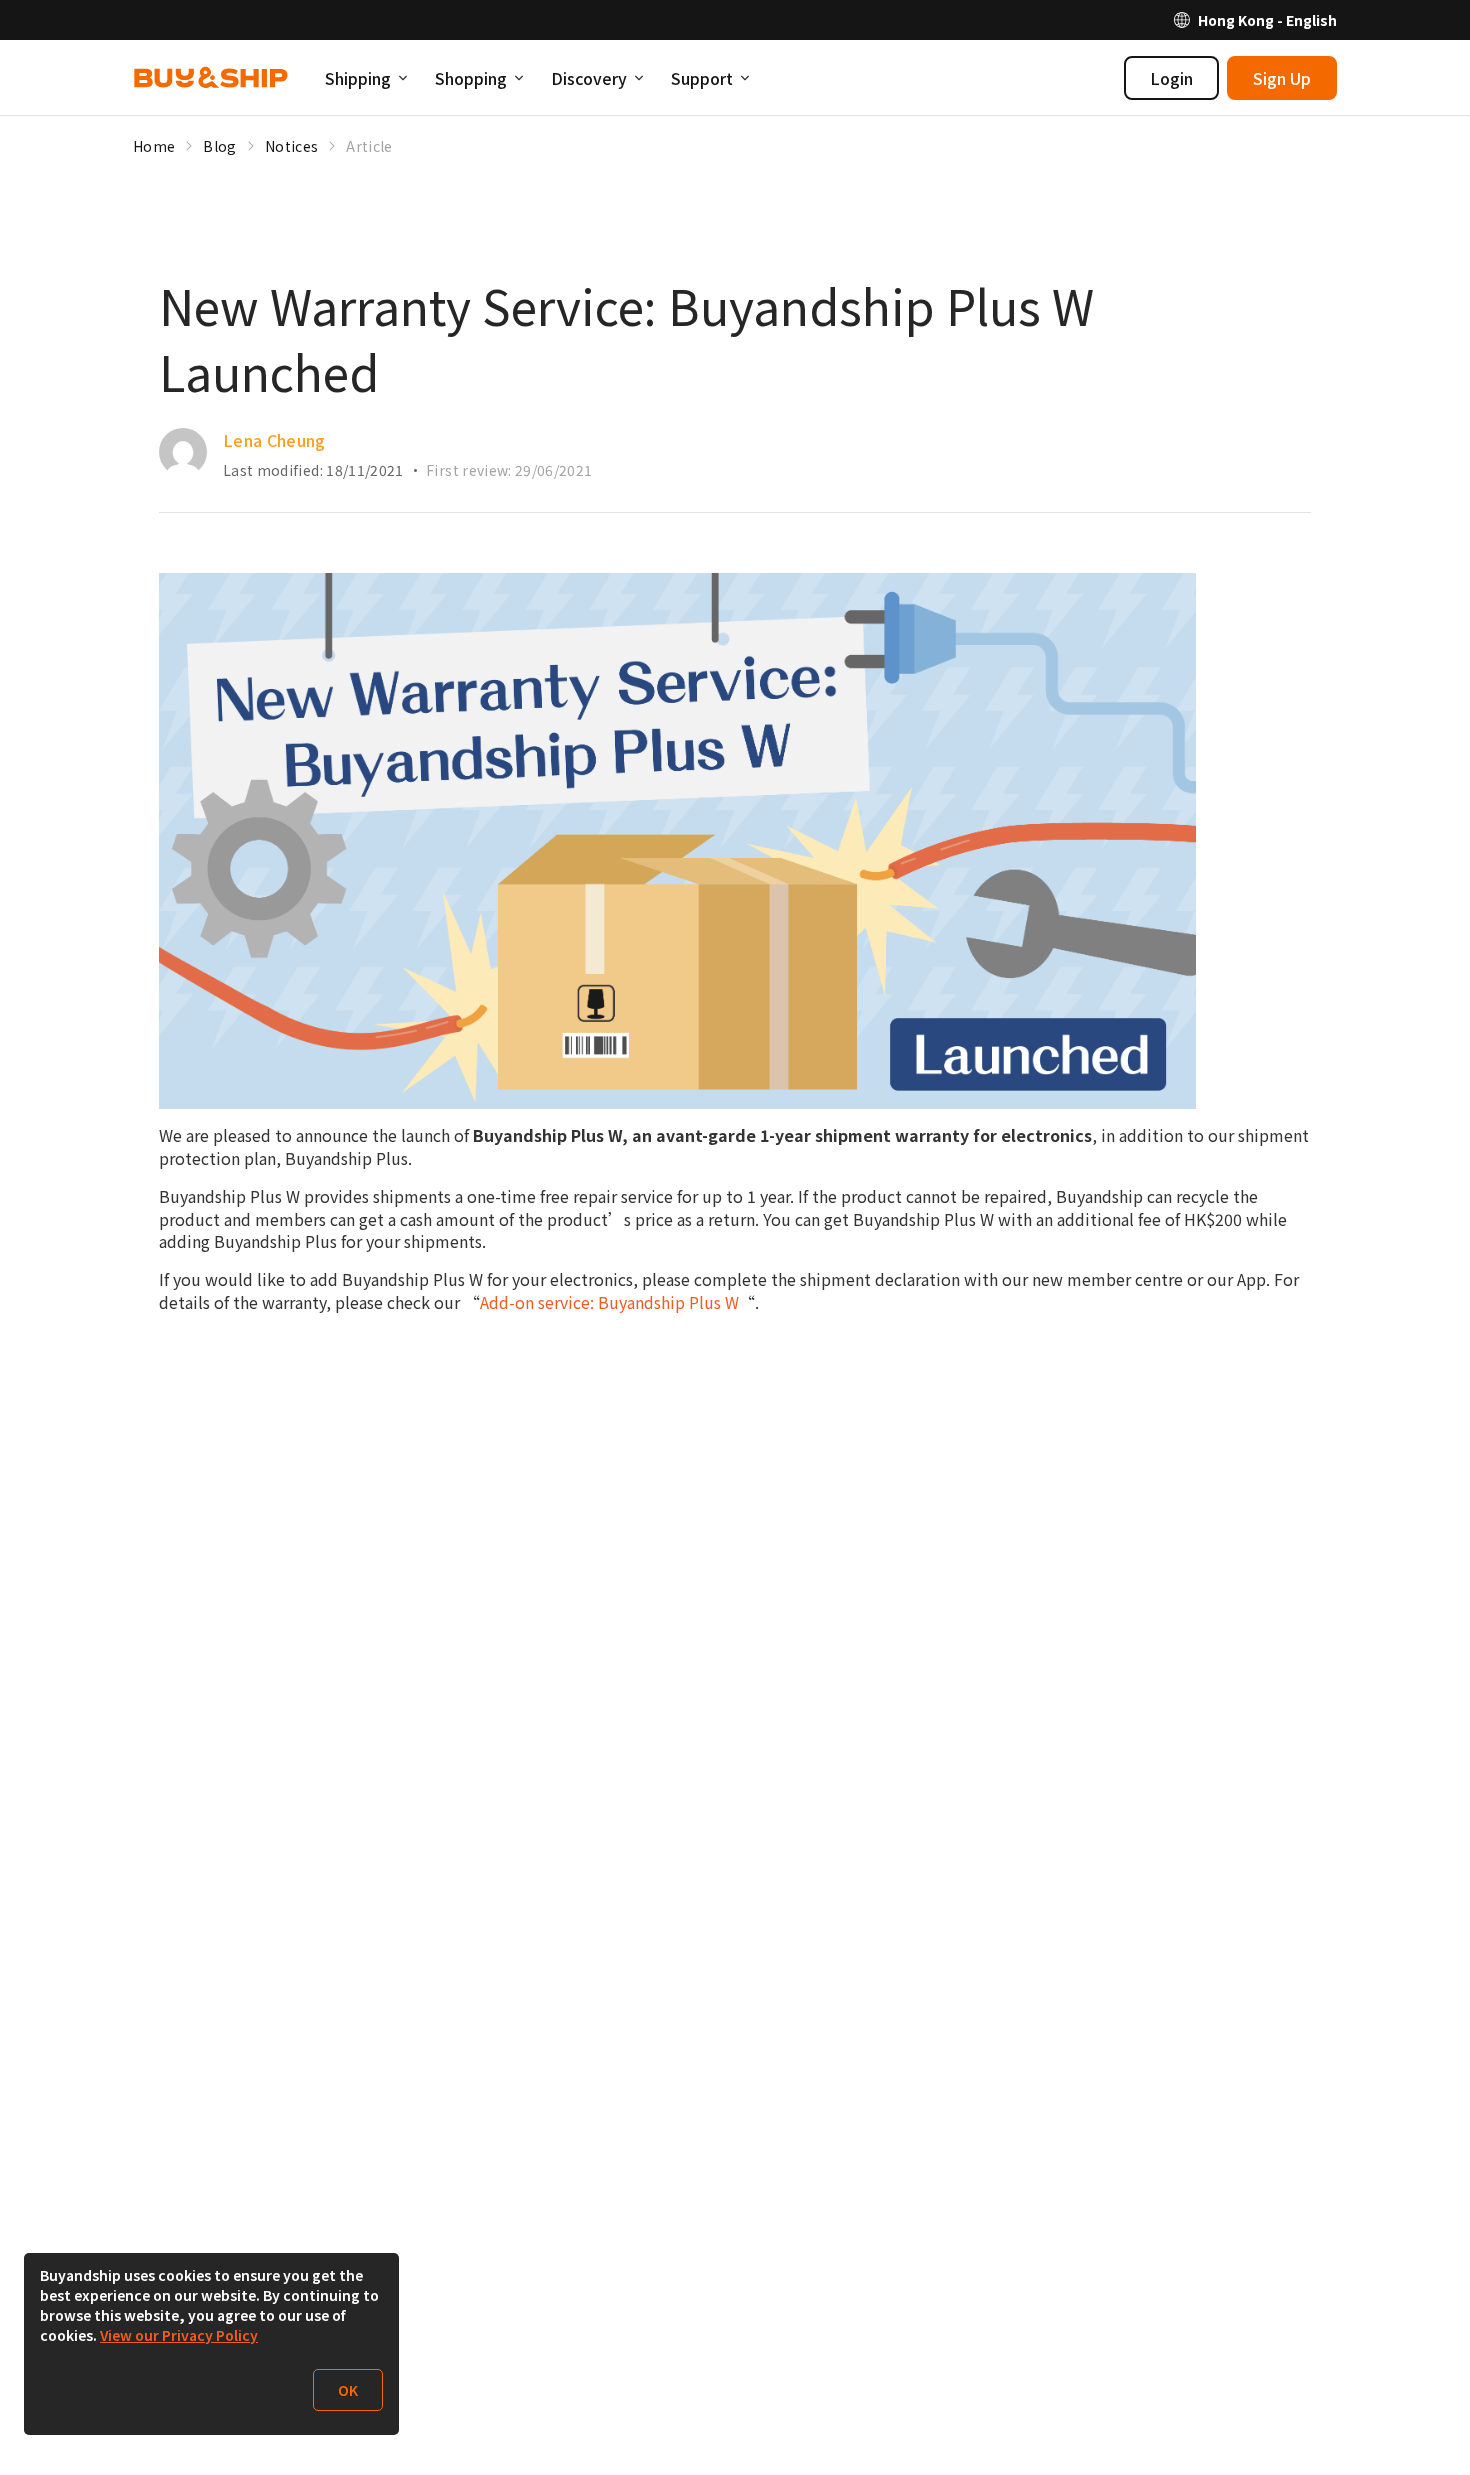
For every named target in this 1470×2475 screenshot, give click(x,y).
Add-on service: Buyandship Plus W (609, 1302)
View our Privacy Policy (179, 2335)
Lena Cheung (274, 440)
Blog (219, 146)
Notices (291, 146)
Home (154, 146)
